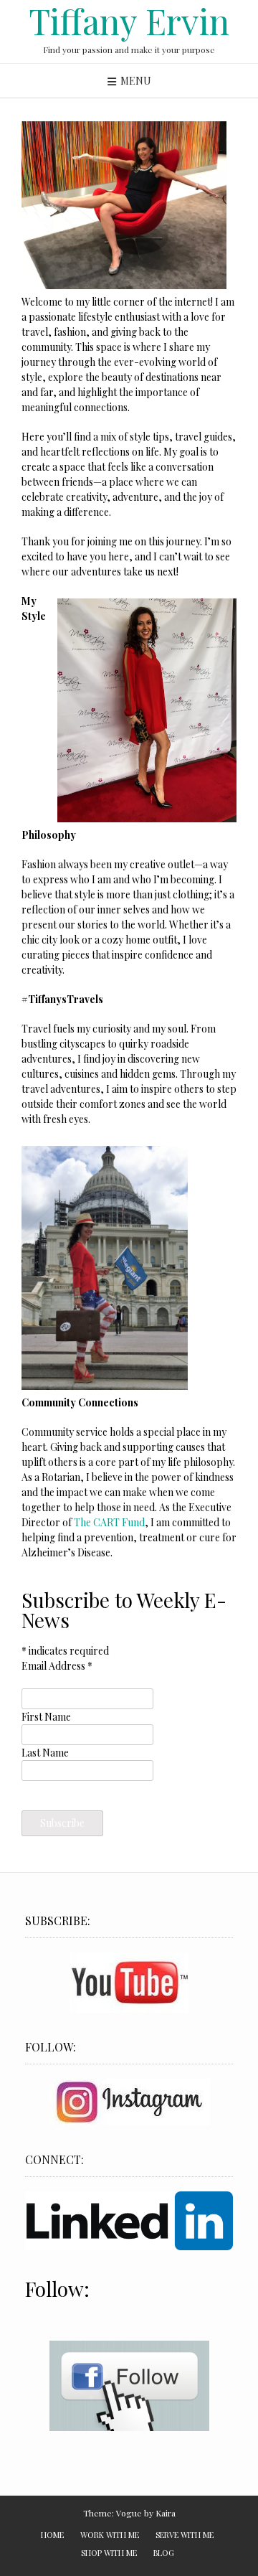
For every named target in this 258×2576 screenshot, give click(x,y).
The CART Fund (109, 1522)
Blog (164, 2553)
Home (52, 2535)
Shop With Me (109, 2553)
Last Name (45, 1753)
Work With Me (110, 2535)
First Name (46, 1717)
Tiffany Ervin (129, 21)
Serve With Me (185, 2535)
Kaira (166, 2513)
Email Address (57, 1666)
